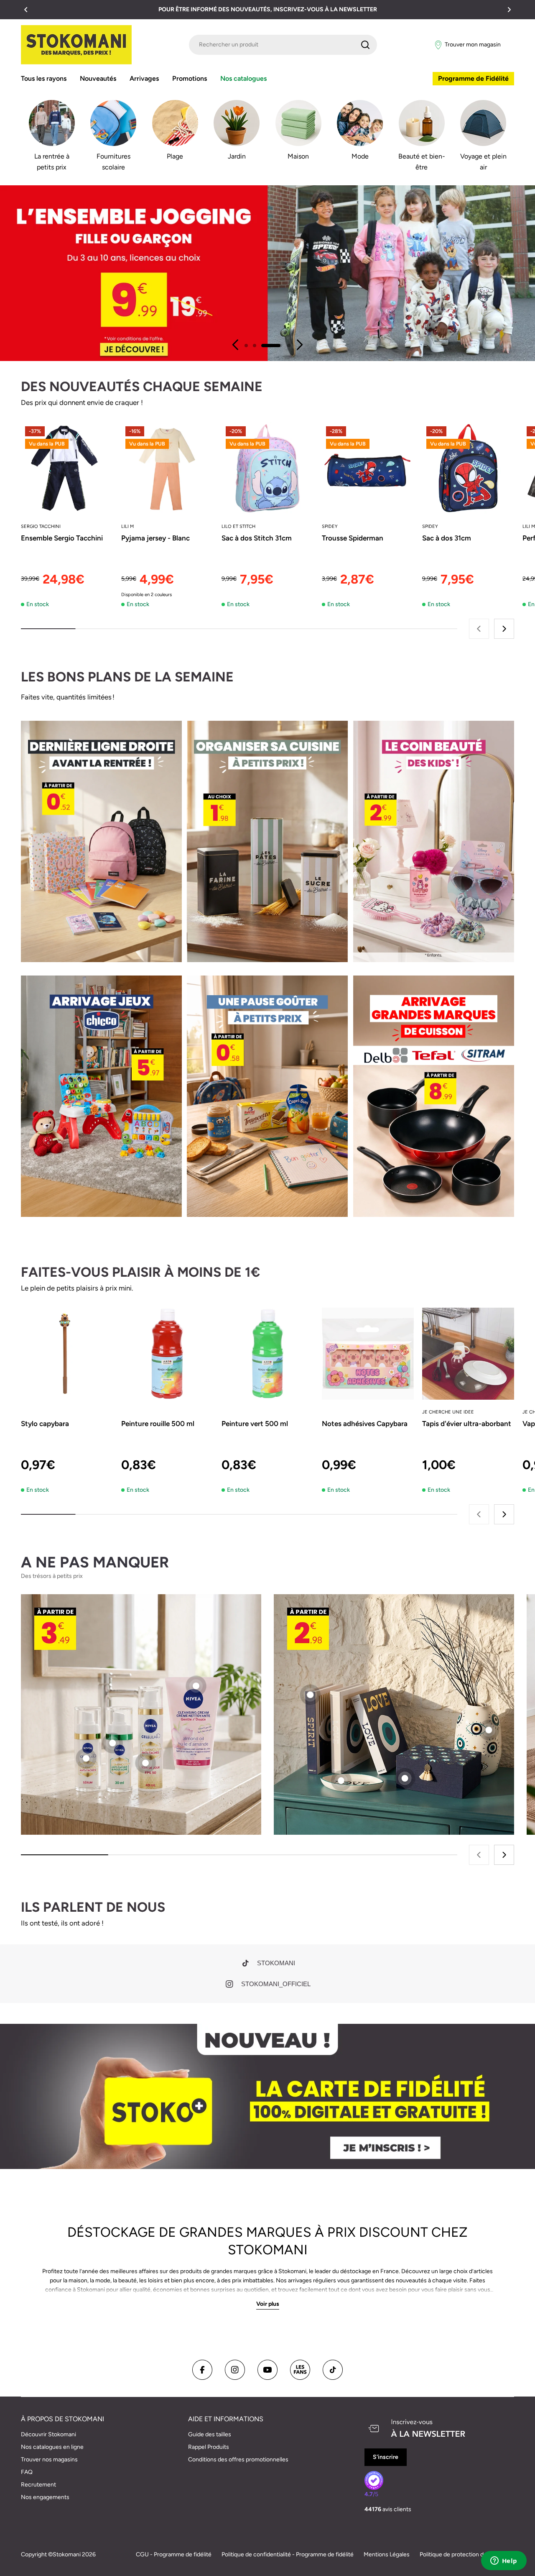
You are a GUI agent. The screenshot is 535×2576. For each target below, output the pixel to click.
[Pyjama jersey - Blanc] (167, 468)
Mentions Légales (387, 2554)
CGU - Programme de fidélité (174, 2554)
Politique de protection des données (467, 2554)
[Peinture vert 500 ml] (267, 1354)
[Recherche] (365, 45)
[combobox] (283, 45)
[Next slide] (299, 345)
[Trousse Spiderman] (368, 468)
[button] (26, 10)
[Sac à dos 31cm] (468, 468)
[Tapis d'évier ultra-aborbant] (468, 1354)
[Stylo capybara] (67, 1354)
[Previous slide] (236, 345)
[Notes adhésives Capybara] (368, 1354)
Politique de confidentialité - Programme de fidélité (288, 2554)
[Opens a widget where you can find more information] (504, 2561)
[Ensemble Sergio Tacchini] (67, 468)
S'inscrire (386, 2457)
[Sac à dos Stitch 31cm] (267, 468)
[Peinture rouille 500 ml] (167, 1354)
